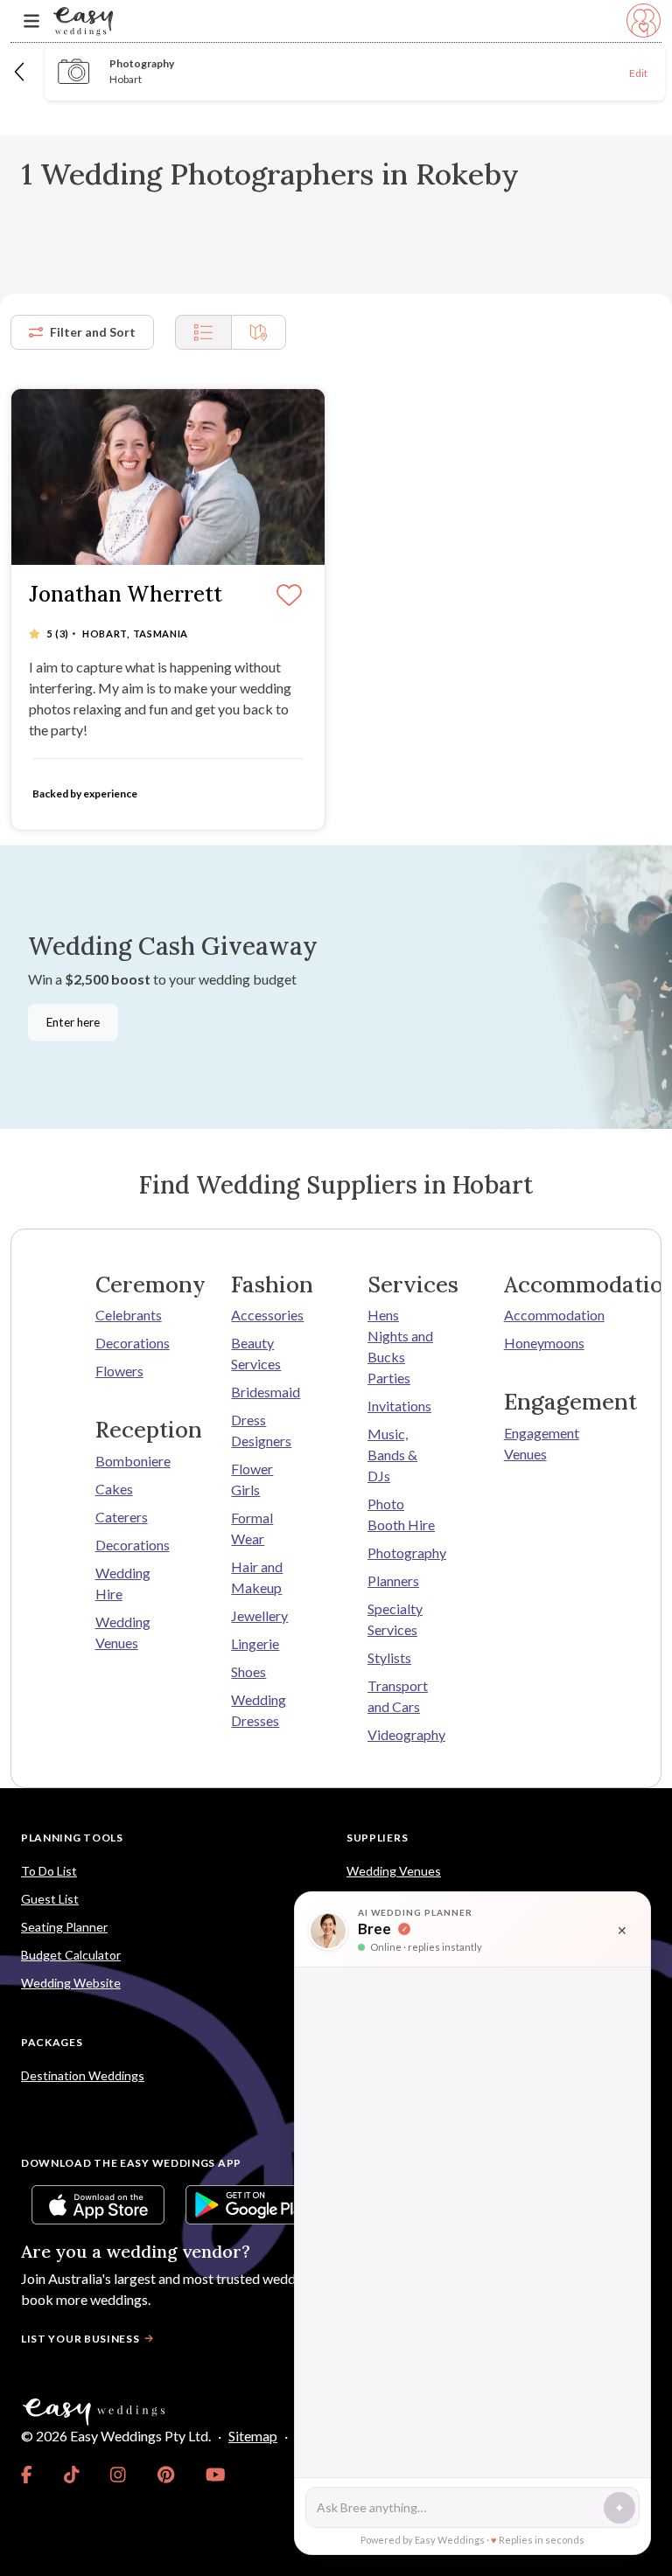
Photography (404, 1553)
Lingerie (255, 1643)
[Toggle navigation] (31, 21)
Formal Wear (252, 1528)
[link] (27, 2475)
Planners (393, 1580)
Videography (404, 1734)
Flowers (119, 1371)
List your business (80, 2339)
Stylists (389, 1657)
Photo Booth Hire (401, 1514)
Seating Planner (64, 1927)
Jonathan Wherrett (126, 595)
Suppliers (377, 1838)
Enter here (73, 1022)
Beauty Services (256, 1353)
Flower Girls (252, 1479)
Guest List (50, 1899)
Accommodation (541, 1315)
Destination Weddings (83, 2075)
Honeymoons (541, 1343)
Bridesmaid (266, 1392)
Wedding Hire (123, 1583)
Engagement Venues (541, 1443)
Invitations (399, 1406)
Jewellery (259, 1615)
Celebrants (129, 1315)
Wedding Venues (123, 1632)
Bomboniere (132, 1461)
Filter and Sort (93, 332)
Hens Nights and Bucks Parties (400, 1346)
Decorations (132, 1343)
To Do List (49, 1871)
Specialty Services (395, 1619)
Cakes (114, 1489)
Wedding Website (71, 1983)
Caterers (122, 1517)
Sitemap (253, 2436)
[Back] (21, 71)
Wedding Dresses (259, 1710)
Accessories (267, 1315)
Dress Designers (261, 1430)
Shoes (248, 1671)
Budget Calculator (71, 1955)
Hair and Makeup (257, 1577)
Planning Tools (72, 1838)
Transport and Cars (398, 1696)
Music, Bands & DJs (392, 1455)
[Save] (289, 596)
